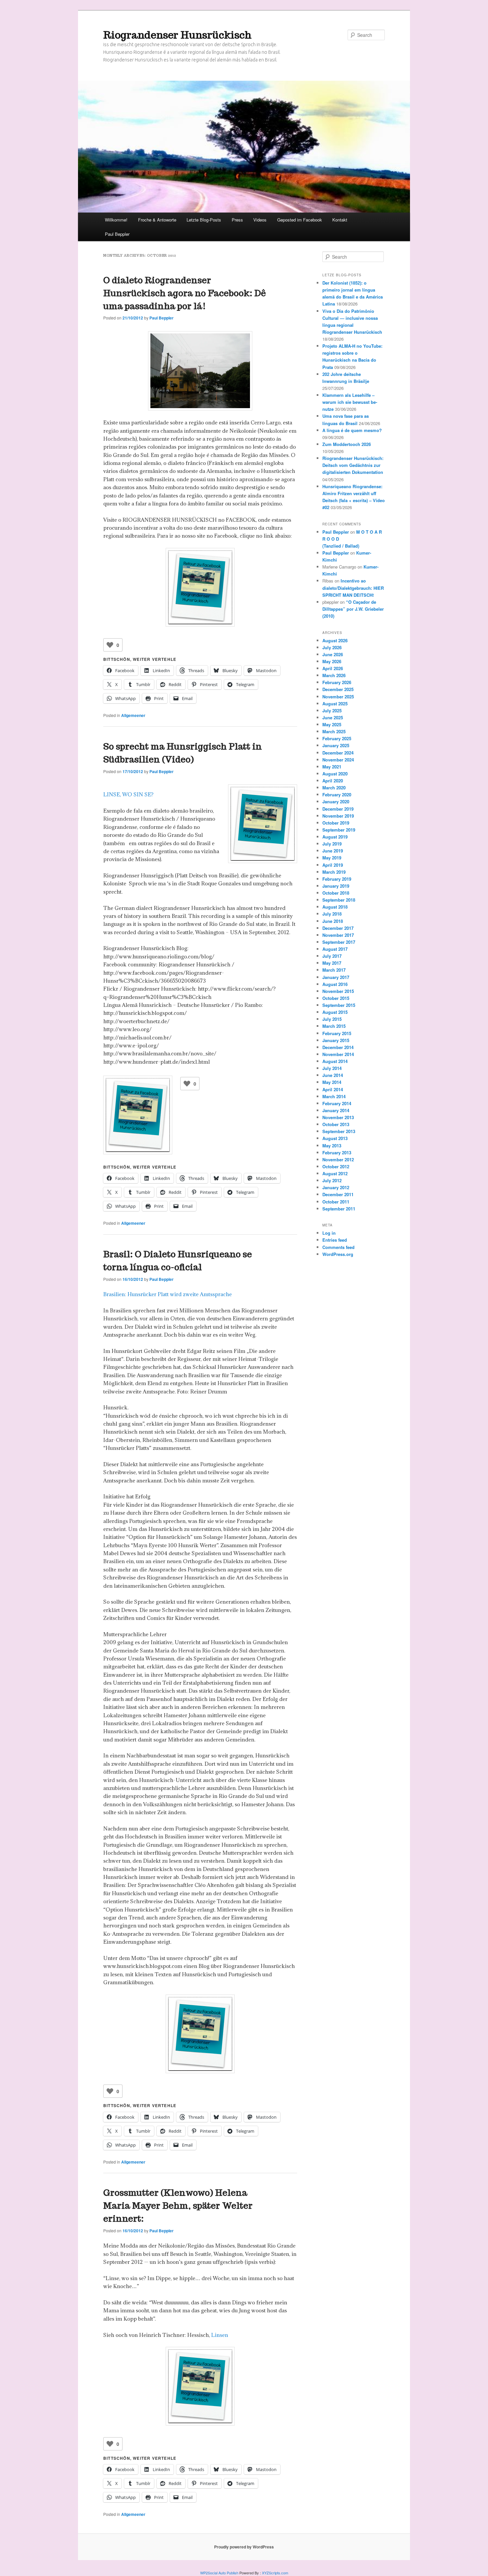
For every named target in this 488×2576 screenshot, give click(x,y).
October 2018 (336, 893)
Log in (329, 1233)
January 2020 (336, 801)
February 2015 (337, 1033)
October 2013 (336, 1124)
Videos (260, 220)
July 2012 (332, 1180)
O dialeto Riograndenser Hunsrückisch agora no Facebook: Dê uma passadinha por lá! (185, 293)
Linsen (220, 2335)
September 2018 (339, 900)
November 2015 (338, 991)
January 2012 (336, 1187)
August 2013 (335, 1138)
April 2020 (333, 781)
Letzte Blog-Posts (204, 220)
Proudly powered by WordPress (244, 2547)
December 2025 (338, 689)
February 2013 (337, 1153)
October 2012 (336, 1166)
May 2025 (332, 724)
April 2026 (333, 668)
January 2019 (336, 886)
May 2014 (332, 1082)
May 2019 (332, 858)
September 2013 (339, 1131)
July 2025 (332, 711)
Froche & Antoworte (157, 220)
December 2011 (338, 1194)
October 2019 (336, 823)
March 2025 (334, 731)
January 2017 (336, 977)
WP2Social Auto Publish (219, 2573)
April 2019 (333, 865)
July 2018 (332, 914)
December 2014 (338, 1047)
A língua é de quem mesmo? (352, 430)
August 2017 (335, 949)
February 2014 (337, 1103)
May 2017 (332, 963)
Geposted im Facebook (300, 220)
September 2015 (339, 1005)
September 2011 (339, 1209)
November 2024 (338, 760)
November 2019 (338, 816)
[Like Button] (110, 645)
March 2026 (334, 675)
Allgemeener (133, 715)
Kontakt (340, 220)
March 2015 (334, 1026)
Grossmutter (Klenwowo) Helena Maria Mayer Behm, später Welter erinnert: (178, 2206)
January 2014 (336, 1110)
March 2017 (334, 970)
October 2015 (336, 998)
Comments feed (338, 1247)
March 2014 (334, 1096)
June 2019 (333, 851)
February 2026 (337, 682)
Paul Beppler (117, 234)
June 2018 (333, 921)
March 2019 (334, 872)
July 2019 (332, 844)
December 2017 (338, 928)
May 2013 (332, 1146)
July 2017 (332, 956)
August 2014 (335, 1061)
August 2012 (335, 1173)
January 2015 (336, 1040)
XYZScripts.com (275, 2573)
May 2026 (332, 661)
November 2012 (338, 1159)
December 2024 (338, 753)
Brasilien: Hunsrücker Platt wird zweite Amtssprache (167, 1294)
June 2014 (333, 1075)
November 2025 (338, 697)
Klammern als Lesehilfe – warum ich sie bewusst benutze (350, 402)
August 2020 (335, 774)
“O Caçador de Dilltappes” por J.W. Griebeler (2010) (353, 609)
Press (237, 220)
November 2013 (338, 1117)
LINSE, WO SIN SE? (128, 794)
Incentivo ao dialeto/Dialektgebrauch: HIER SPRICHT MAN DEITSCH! (353, 588)
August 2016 (335, 984)
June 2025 (333, 717)
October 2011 (336, 1202)
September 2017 (339, 942)
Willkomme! (116, 220)
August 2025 (335, 704)
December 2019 (338, 809)
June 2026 (333, 654)
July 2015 (332, 1019)
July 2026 (332, 647)
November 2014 (338, 1054)
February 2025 (337, 738)
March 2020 (334, 788)
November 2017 (338, 935)
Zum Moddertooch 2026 (347, 444)
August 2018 (335, 907)
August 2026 (335, 640)
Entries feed (335, 1240)
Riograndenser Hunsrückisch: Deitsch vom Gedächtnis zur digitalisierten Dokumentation (353, 465)
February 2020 (337, 795)
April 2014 (333, 1089)
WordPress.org (338, 1254)
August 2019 (335, 837)
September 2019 (339, 830)
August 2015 (335, 1012)
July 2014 (332, 1068)
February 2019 (337, 879)
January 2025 (336, 745)
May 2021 (332, 767)
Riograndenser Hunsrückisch (177, 35)
